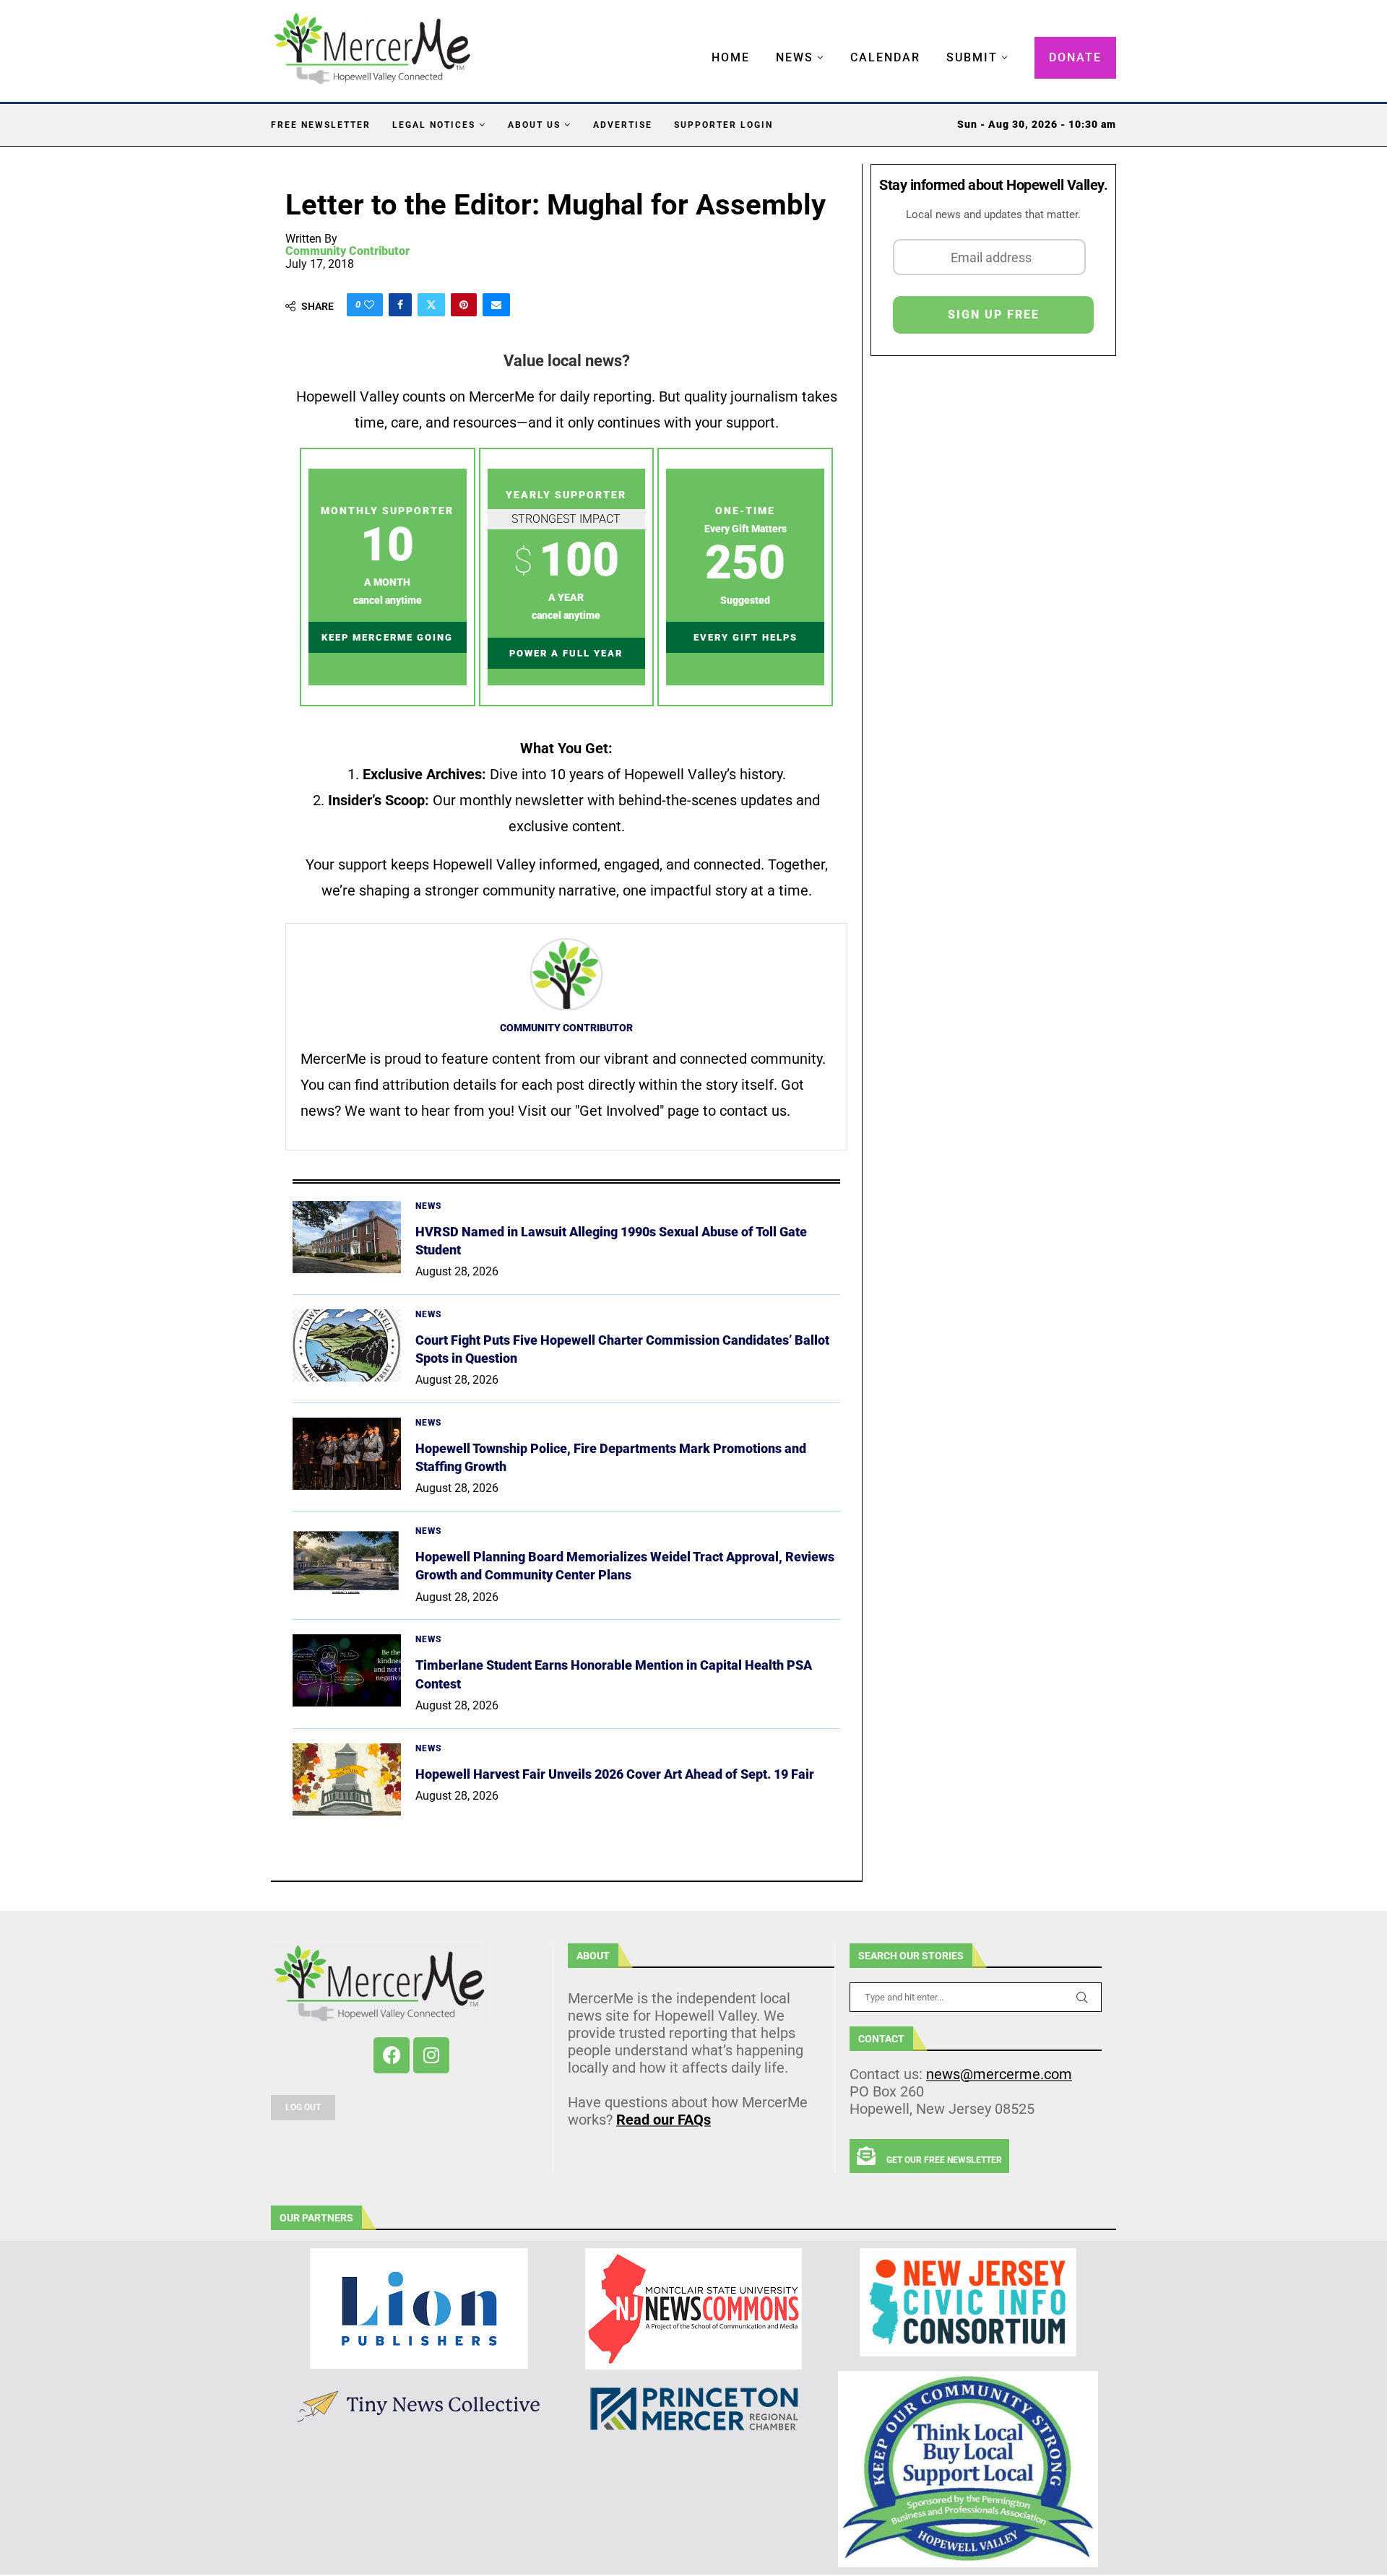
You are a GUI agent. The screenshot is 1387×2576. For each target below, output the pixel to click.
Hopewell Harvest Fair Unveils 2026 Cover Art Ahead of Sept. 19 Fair (615, 1774)
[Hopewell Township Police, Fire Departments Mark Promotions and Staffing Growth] (347, 1454)
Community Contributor (347, 251)
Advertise (623, 125)
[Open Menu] (696, 43)
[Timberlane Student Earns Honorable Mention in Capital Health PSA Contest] (347, 1670)
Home (731, 57)
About (593, 1956)
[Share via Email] (496, 305)
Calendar (885, 57)
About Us (534, 125)
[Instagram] (431, 2055)
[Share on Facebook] (400, 305)
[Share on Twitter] (431, 305)
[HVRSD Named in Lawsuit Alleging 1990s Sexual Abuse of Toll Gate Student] (347, 1237)
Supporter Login (723, 125)
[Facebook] (392, 2055)
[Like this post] (369, 305)
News (795, 57)
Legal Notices (434, 125)
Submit (972, 57)
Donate (1075, 57)
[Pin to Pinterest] (464, 305)
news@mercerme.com (999, 2074)
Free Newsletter (321, 125)
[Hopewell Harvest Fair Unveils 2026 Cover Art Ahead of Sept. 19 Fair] (347, 1779)
